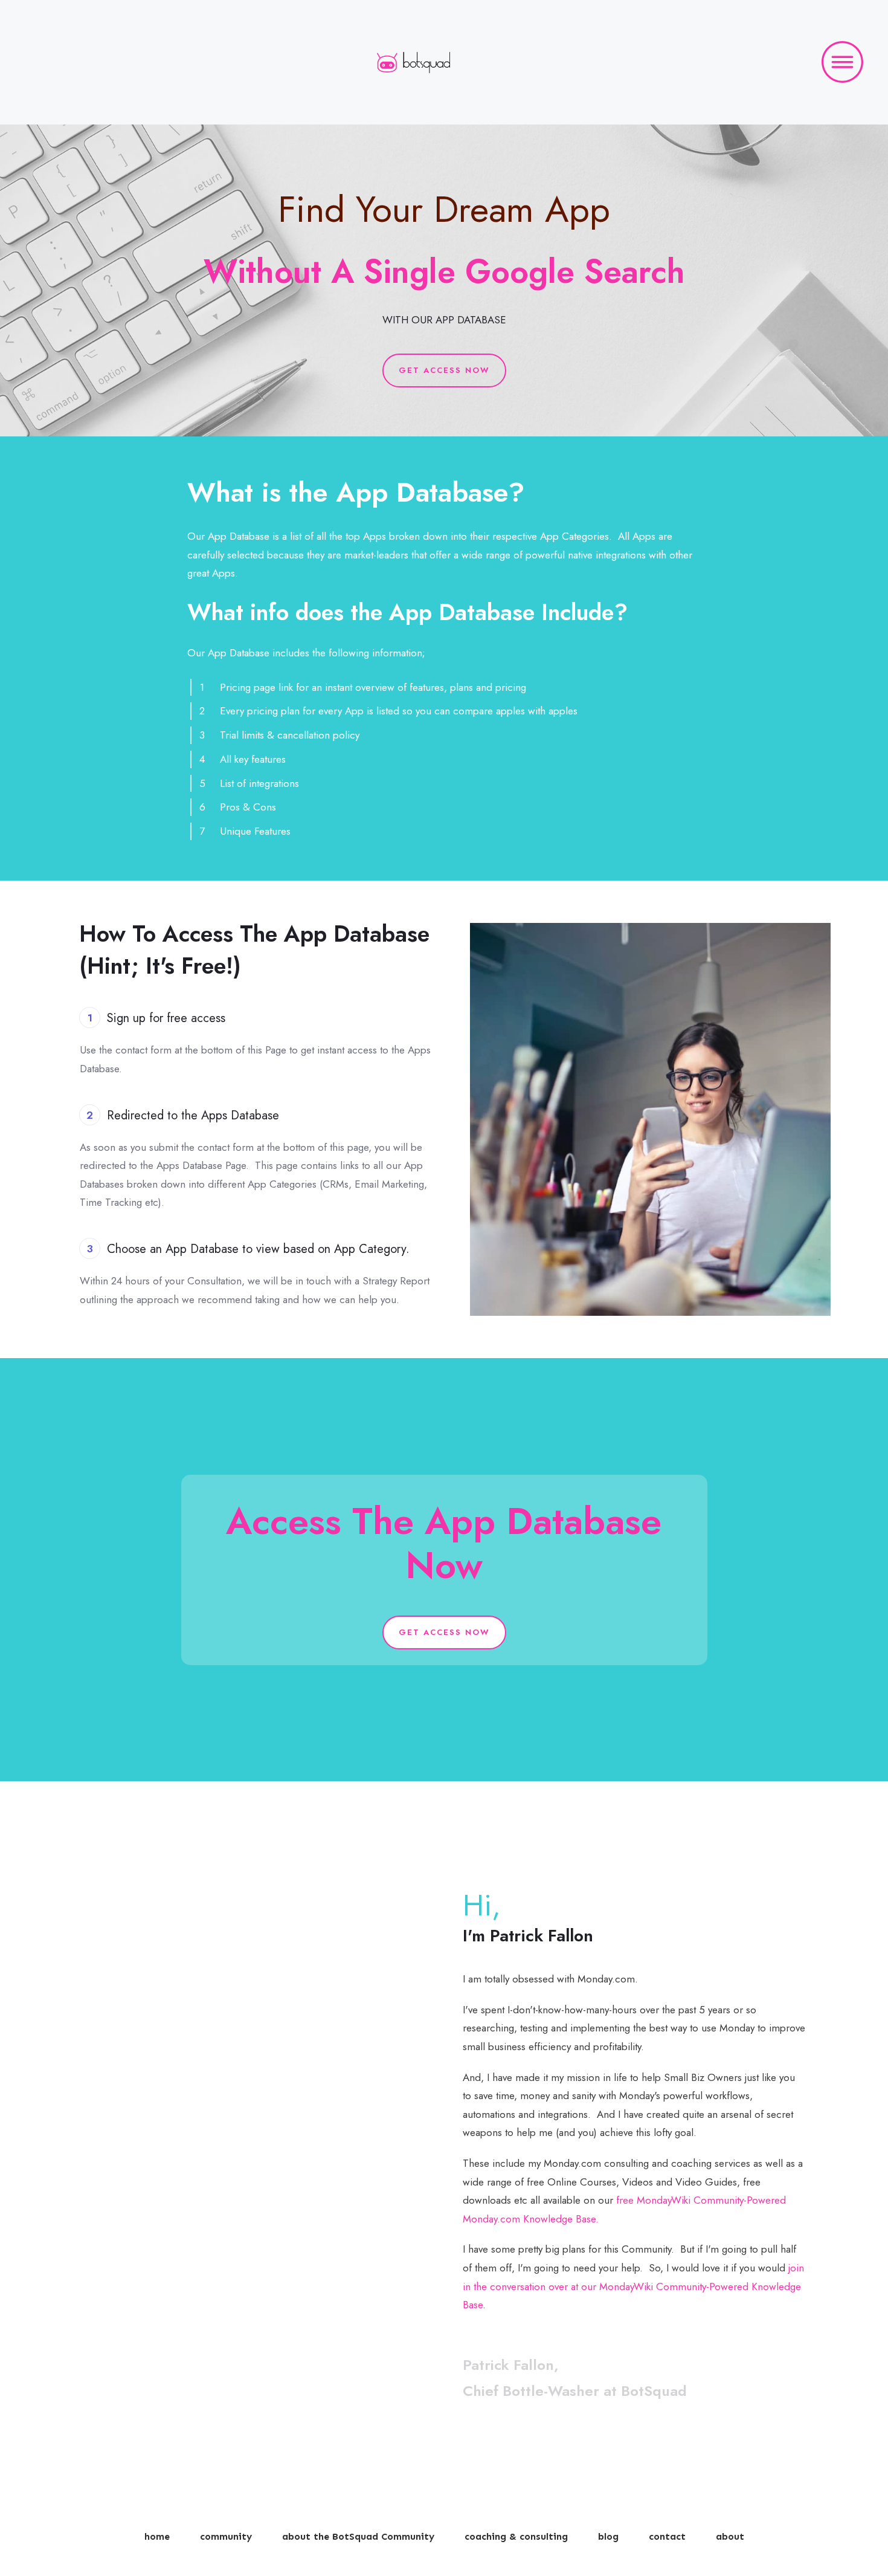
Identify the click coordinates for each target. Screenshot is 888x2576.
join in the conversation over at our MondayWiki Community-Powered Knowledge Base (633, 2286)
